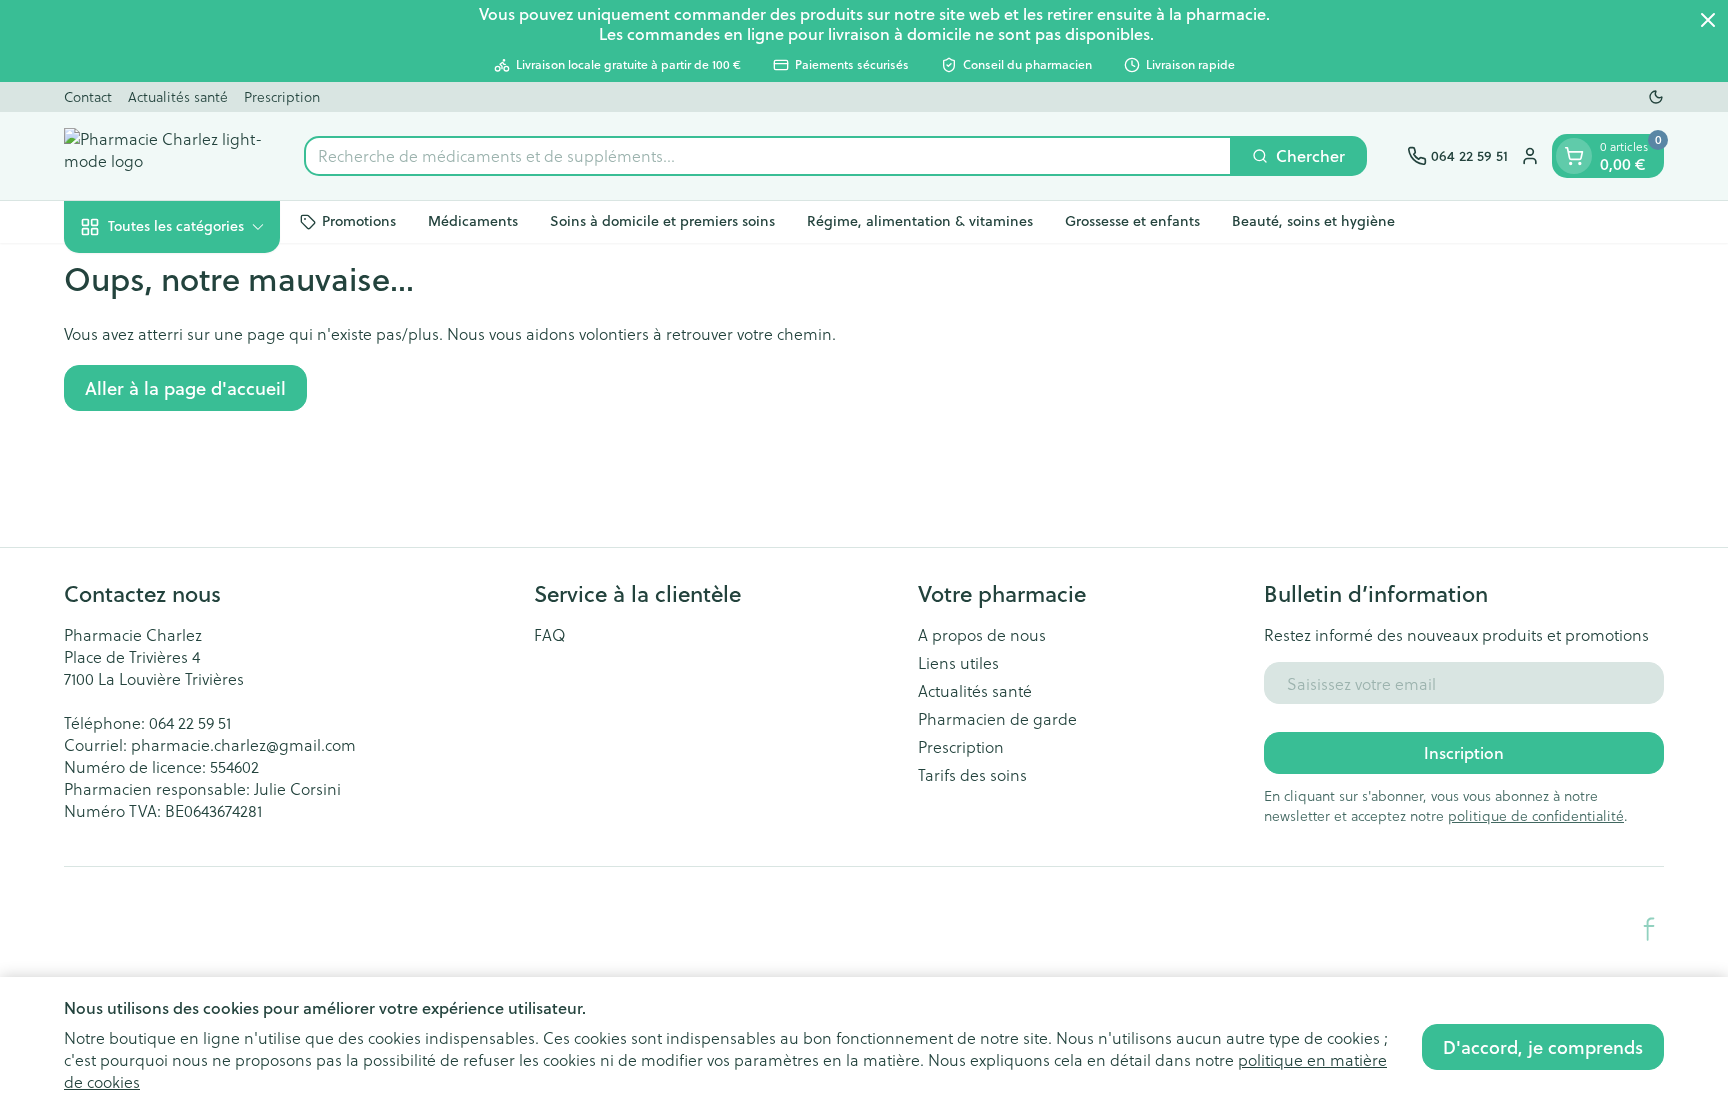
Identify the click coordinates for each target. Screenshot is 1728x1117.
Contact (88, 96)
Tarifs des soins (972, 775)
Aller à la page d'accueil (185, 388)
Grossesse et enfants (1132, 221)
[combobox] (768, 156)
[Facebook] (1649, 929)
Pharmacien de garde (997, 719)
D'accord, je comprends (1543, 1047)
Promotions (359, 221)
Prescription (282, 96)
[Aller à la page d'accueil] (164, 156)
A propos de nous (982, 635)
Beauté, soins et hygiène (1313, 221)
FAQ (550, 635)
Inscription (1464, 752)
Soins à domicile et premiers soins (662, 221)
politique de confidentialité (1536, 815)
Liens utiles (958, 663)
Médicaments (473, 221)
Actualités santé (178, 96)
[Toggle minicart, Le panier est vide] (1574, 156)
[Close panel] (1708, 20)
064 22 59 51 (190, 722)
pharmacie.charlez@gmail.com (243, 744)
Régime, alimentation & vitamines (920, 221)
